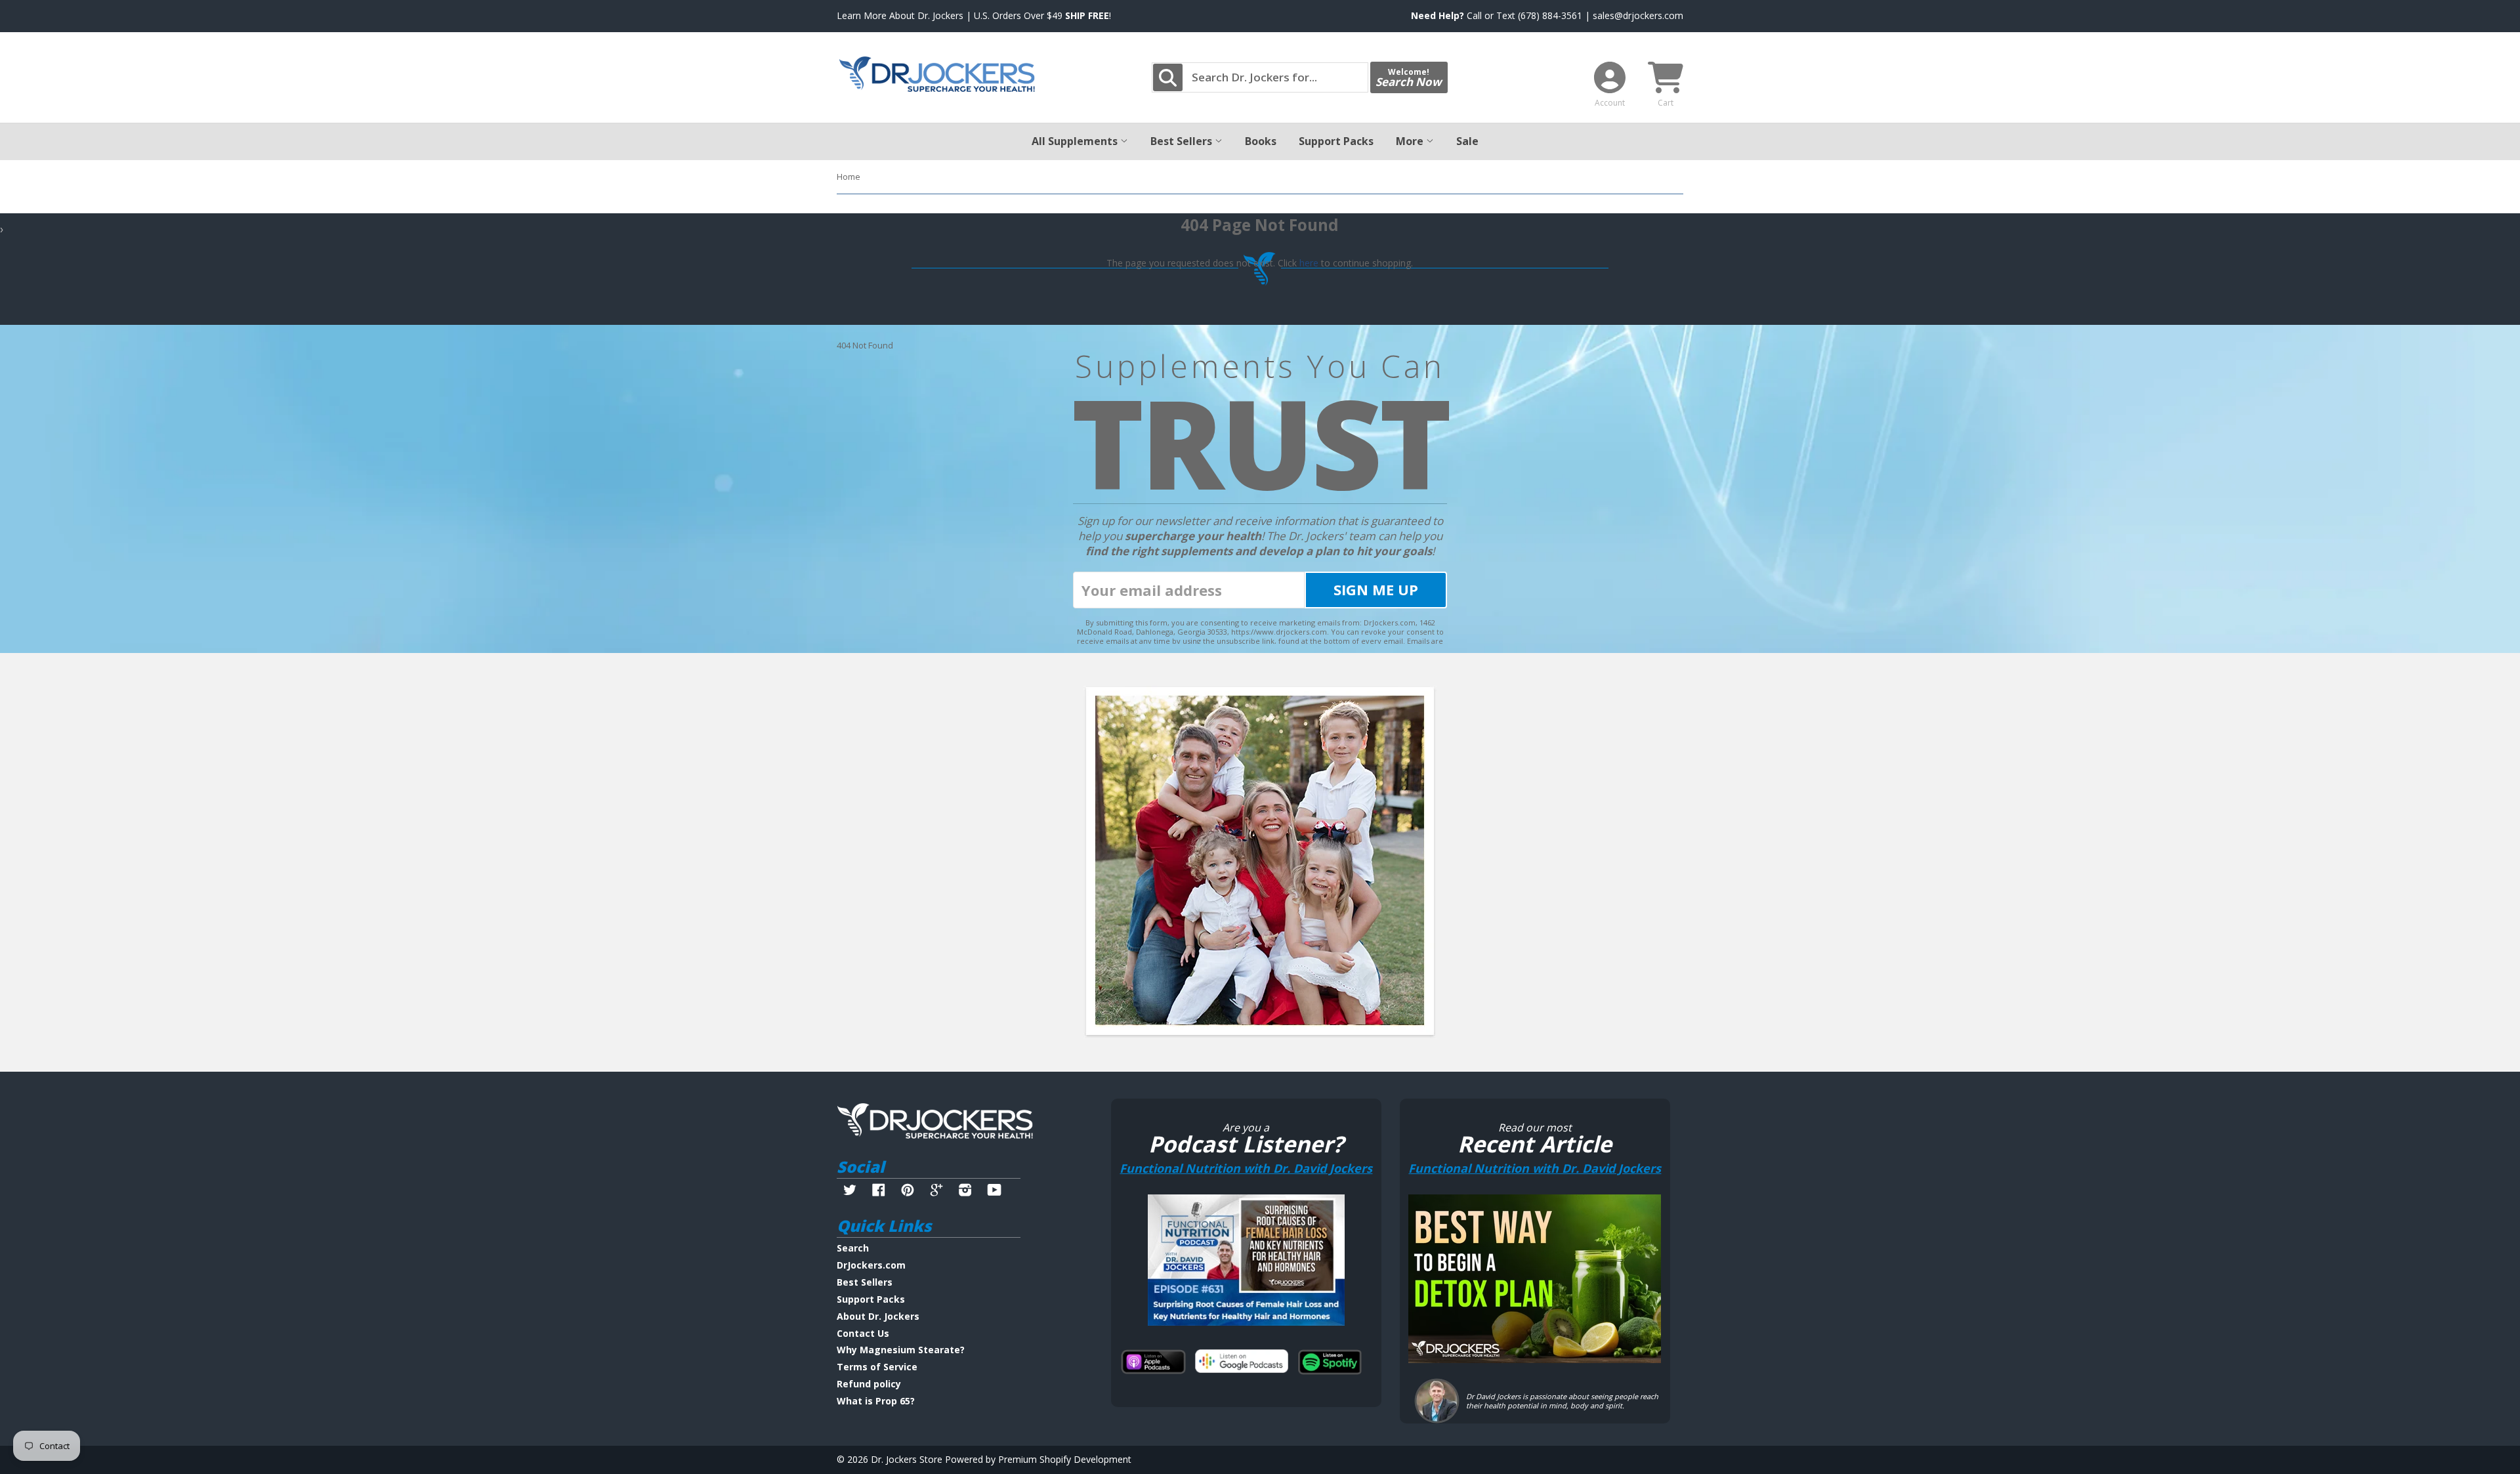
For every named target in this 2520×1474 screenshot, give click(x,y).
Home (849, 177)
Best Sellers (1183, 141)
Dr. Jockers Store (907, 1459)
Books (1261, 141)
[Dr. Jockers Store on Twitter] (850, 1191)
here (1309, 263)
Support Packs (1336, 141)
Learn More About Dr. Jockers (900, 15)
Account (1610, 103)
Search (853, 1248)
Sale (1467, 141)
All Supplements (1076, 141)
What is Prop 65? (876, 1401)
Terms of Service (877, 1367)
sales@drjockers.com (1638, 15)
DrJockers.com (871, 1265)
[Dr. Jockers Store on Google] (936, 1191)
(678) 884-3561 (1550, 15)
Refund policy (869, 1384)
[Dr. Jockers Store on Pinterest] (908, 1191)
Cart (1666, 103)
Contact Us (863, 1333)
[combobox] (1260, 77)
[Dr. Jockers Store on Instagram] (965, 1191)
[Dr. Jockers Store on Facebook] (879, 1191)
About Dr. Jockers (878, 1316)
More (1411, 141)
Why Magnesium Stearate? (901, 1350)
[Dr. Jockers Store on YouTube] (995, 1191)
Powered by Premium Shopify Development (1038, 1459)
